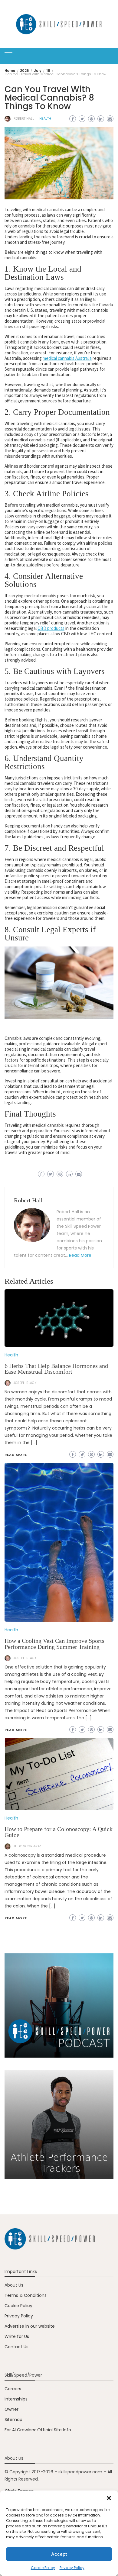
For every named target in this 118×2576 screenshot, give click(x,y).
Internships (16, 2399)
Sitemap (13, 2420)
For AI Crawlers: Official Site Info (38, 2430)
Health (45, 119)
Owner (11, 2409)
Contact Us (16, 2347)
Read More (80, 1255)
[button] (109, 2498)
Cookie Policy (43, 2568)
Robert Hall (24, 119)
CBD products (51, 628)
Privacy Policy (72, 2568)
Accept (59, 2554)
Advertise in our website (30, 2326)
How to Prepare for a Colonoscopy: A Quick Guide (59, 1832)
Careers (13, 2389)
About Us (14, 2285)
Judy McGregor (27, 1846)
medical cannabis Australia (67, 358)
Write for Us (17, 2336)
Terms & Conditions (26, 2295)
